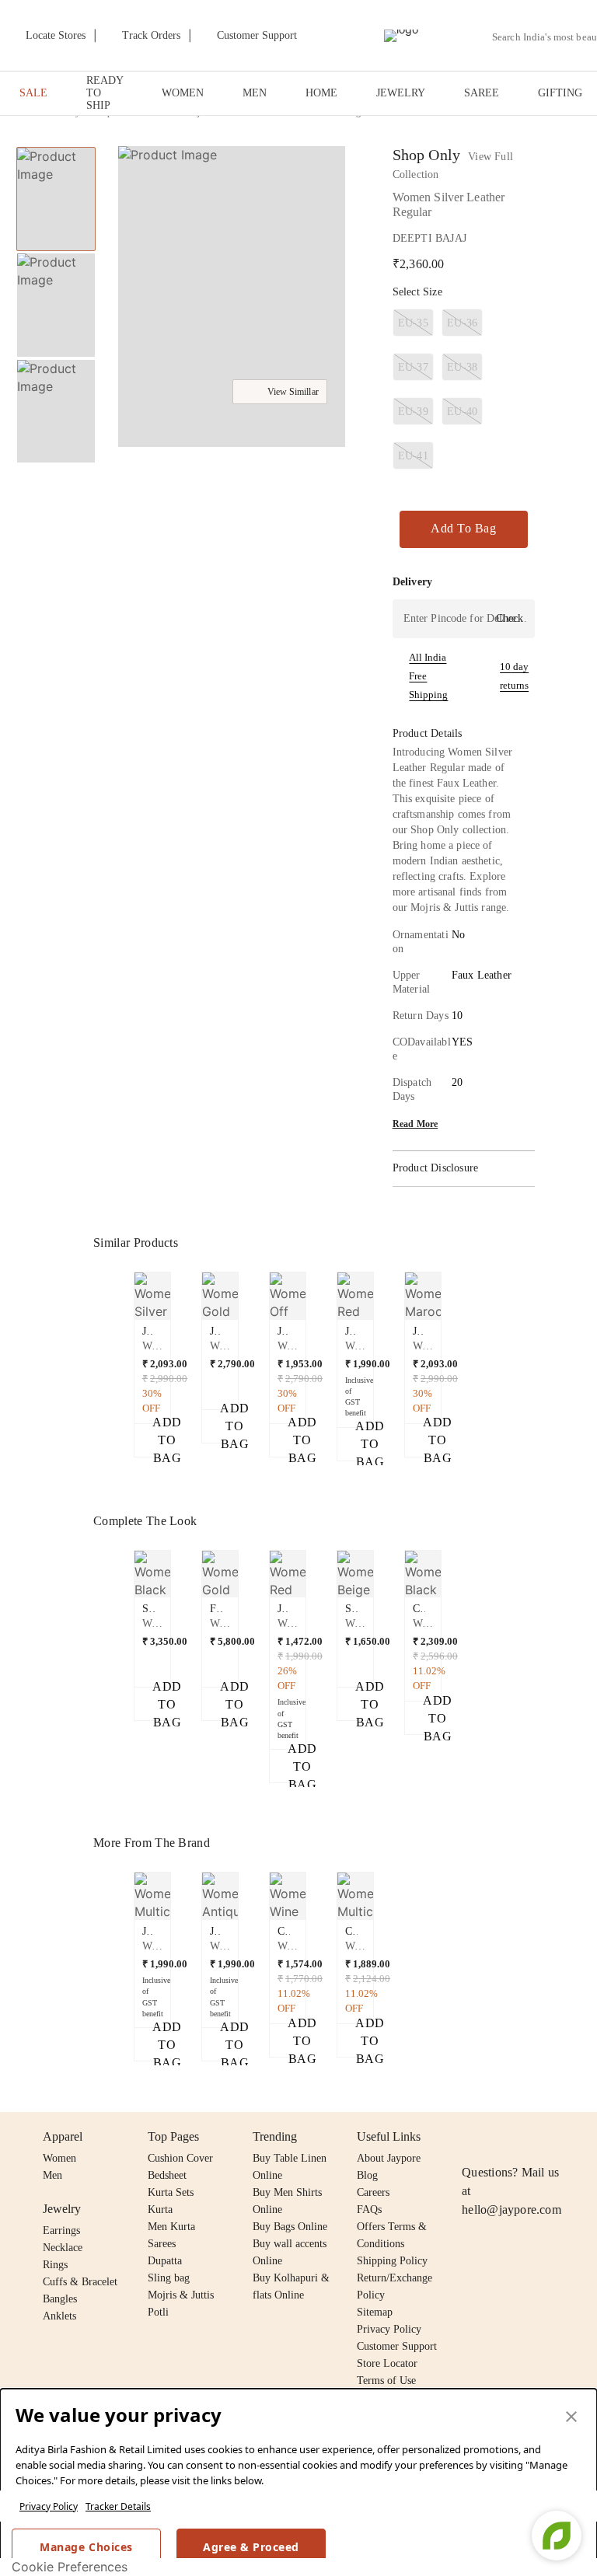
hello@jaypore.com (511, 2209)
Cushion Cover (180, 2158)
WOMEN (183, 93)
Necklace (63, 2248)
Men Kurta (171, 2227)
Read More (415, 1124)
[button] (230, 298)
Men (52, 2175)
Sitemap (375, 2312)
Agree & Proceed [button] (251, 2547)
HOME (321, 93)
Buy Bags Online (290, 2227)
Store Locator (387, 2363)
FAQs (369, 2209)
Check (510, 618)
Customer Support (397, 2346)
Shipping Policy (392, 2261)
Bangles (60, 2299)
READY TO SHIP (105, 93)
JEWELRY (401, 93)
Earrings (61, 2230)
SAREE (482, 93)
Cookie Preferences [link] (70, 2567)
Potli (158, 2312)
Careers (373, 2192)
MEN (255, 93)
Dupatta (165, 2261)
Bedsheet (167, 2175)
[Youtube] (560, 2137)
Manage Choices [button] (86, 2547)
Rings (55, 2265)
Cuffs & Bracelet (80, 2282)
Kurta (160, 2209)
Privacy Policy (49, 2506)
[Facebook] (501, 2137)
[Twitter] (531, 2137)
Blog (367, 2175)
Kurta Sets (171, 2192)
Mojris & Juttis (181, 2295)
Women (59, 2158)
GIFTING (560, 93)
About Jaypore (389, 2158)
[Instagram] (471, 2137)
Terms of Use (386, 2381)
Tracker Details (118, 2506)
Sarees (162, 2244)
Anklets (59, 2316)
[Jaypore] (401, 36)
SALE (33, 93)
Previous (125, 1311)
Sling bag (169, 2278)
